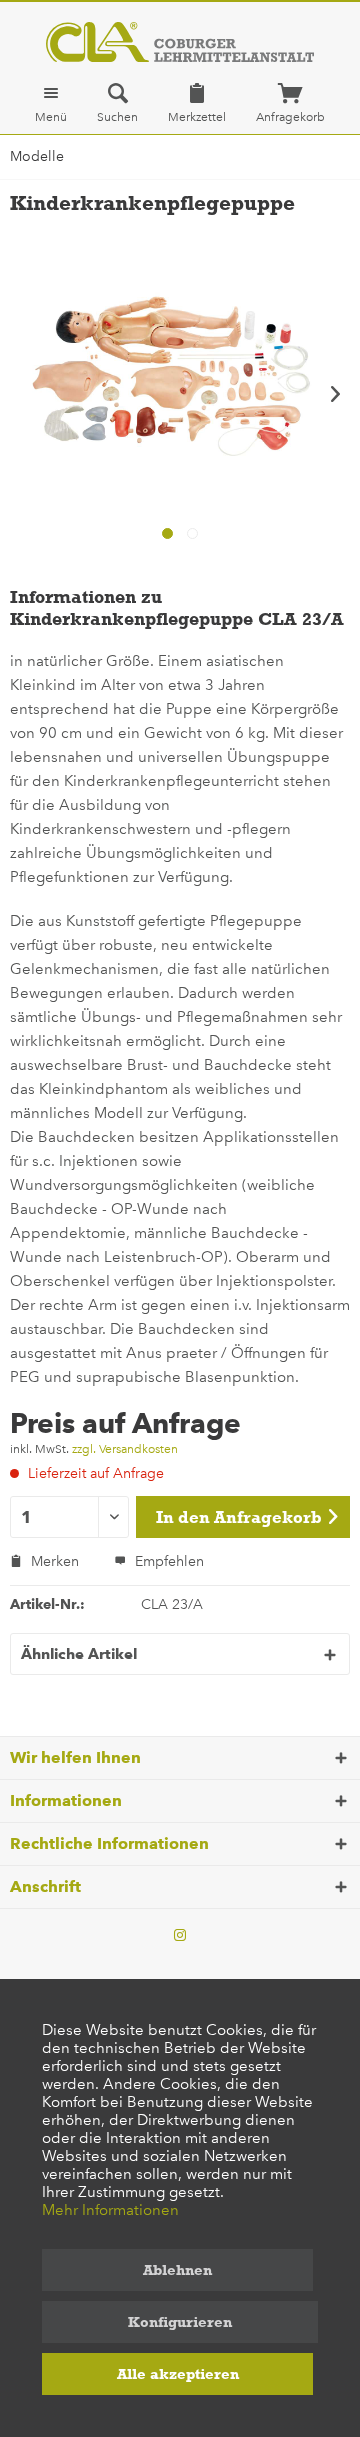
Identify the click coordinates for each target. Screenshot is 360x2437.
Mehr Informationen (110, 2210)
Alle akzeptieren (178, 2374)
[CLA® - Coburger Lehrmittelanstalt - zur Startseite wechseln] (179, 42)
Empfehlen (167, 1561)
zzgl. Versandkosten (125, 1449)
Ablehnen (177, 2270)
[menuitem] (51, 103)
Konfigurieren (180, 2322)
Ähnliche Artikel (79, 1654)
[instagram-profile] (180, 1936)
